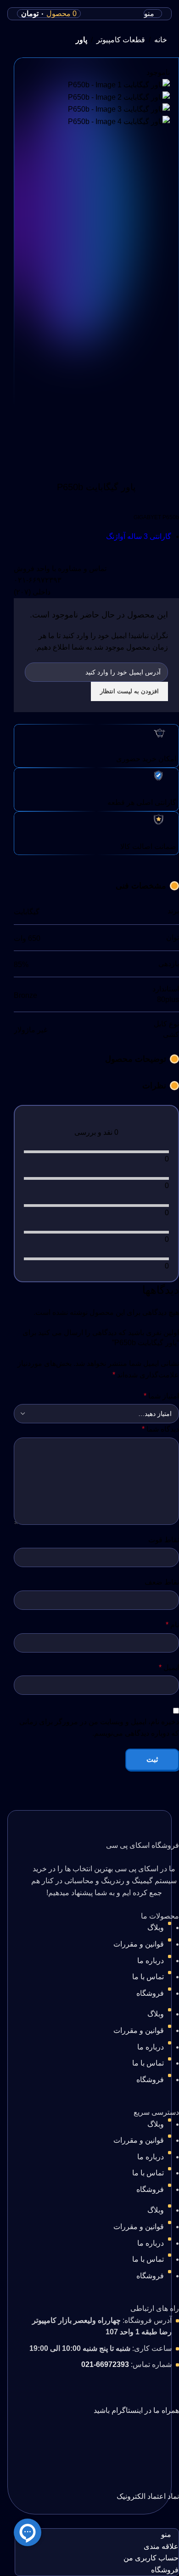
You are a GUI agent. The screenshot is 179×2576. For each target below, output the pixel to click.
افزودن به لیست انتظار (129, 691)
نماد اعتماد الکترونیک (148, 2496)
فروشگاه (150, 1993)
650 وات (27, 938)
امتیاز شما (161, 1396)
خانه (161, 40)
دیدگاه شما (160, 1429)
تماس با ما (148, 1977)
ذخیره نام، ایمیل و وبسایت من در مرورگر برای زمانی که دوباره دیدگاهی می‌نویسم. (99, 1728)
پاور (81, 40)
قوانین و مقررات (139, 1944)
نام (172, 1625)
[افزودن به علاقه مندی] (25, 436)
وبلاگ (156, 1928)
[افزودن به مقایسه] (25, 459)
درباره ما (151, 1961)
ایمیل (169, 1667)
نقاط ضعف (162, 1582)
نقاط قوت (164, 1540)
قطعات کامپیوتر (121, 40)
